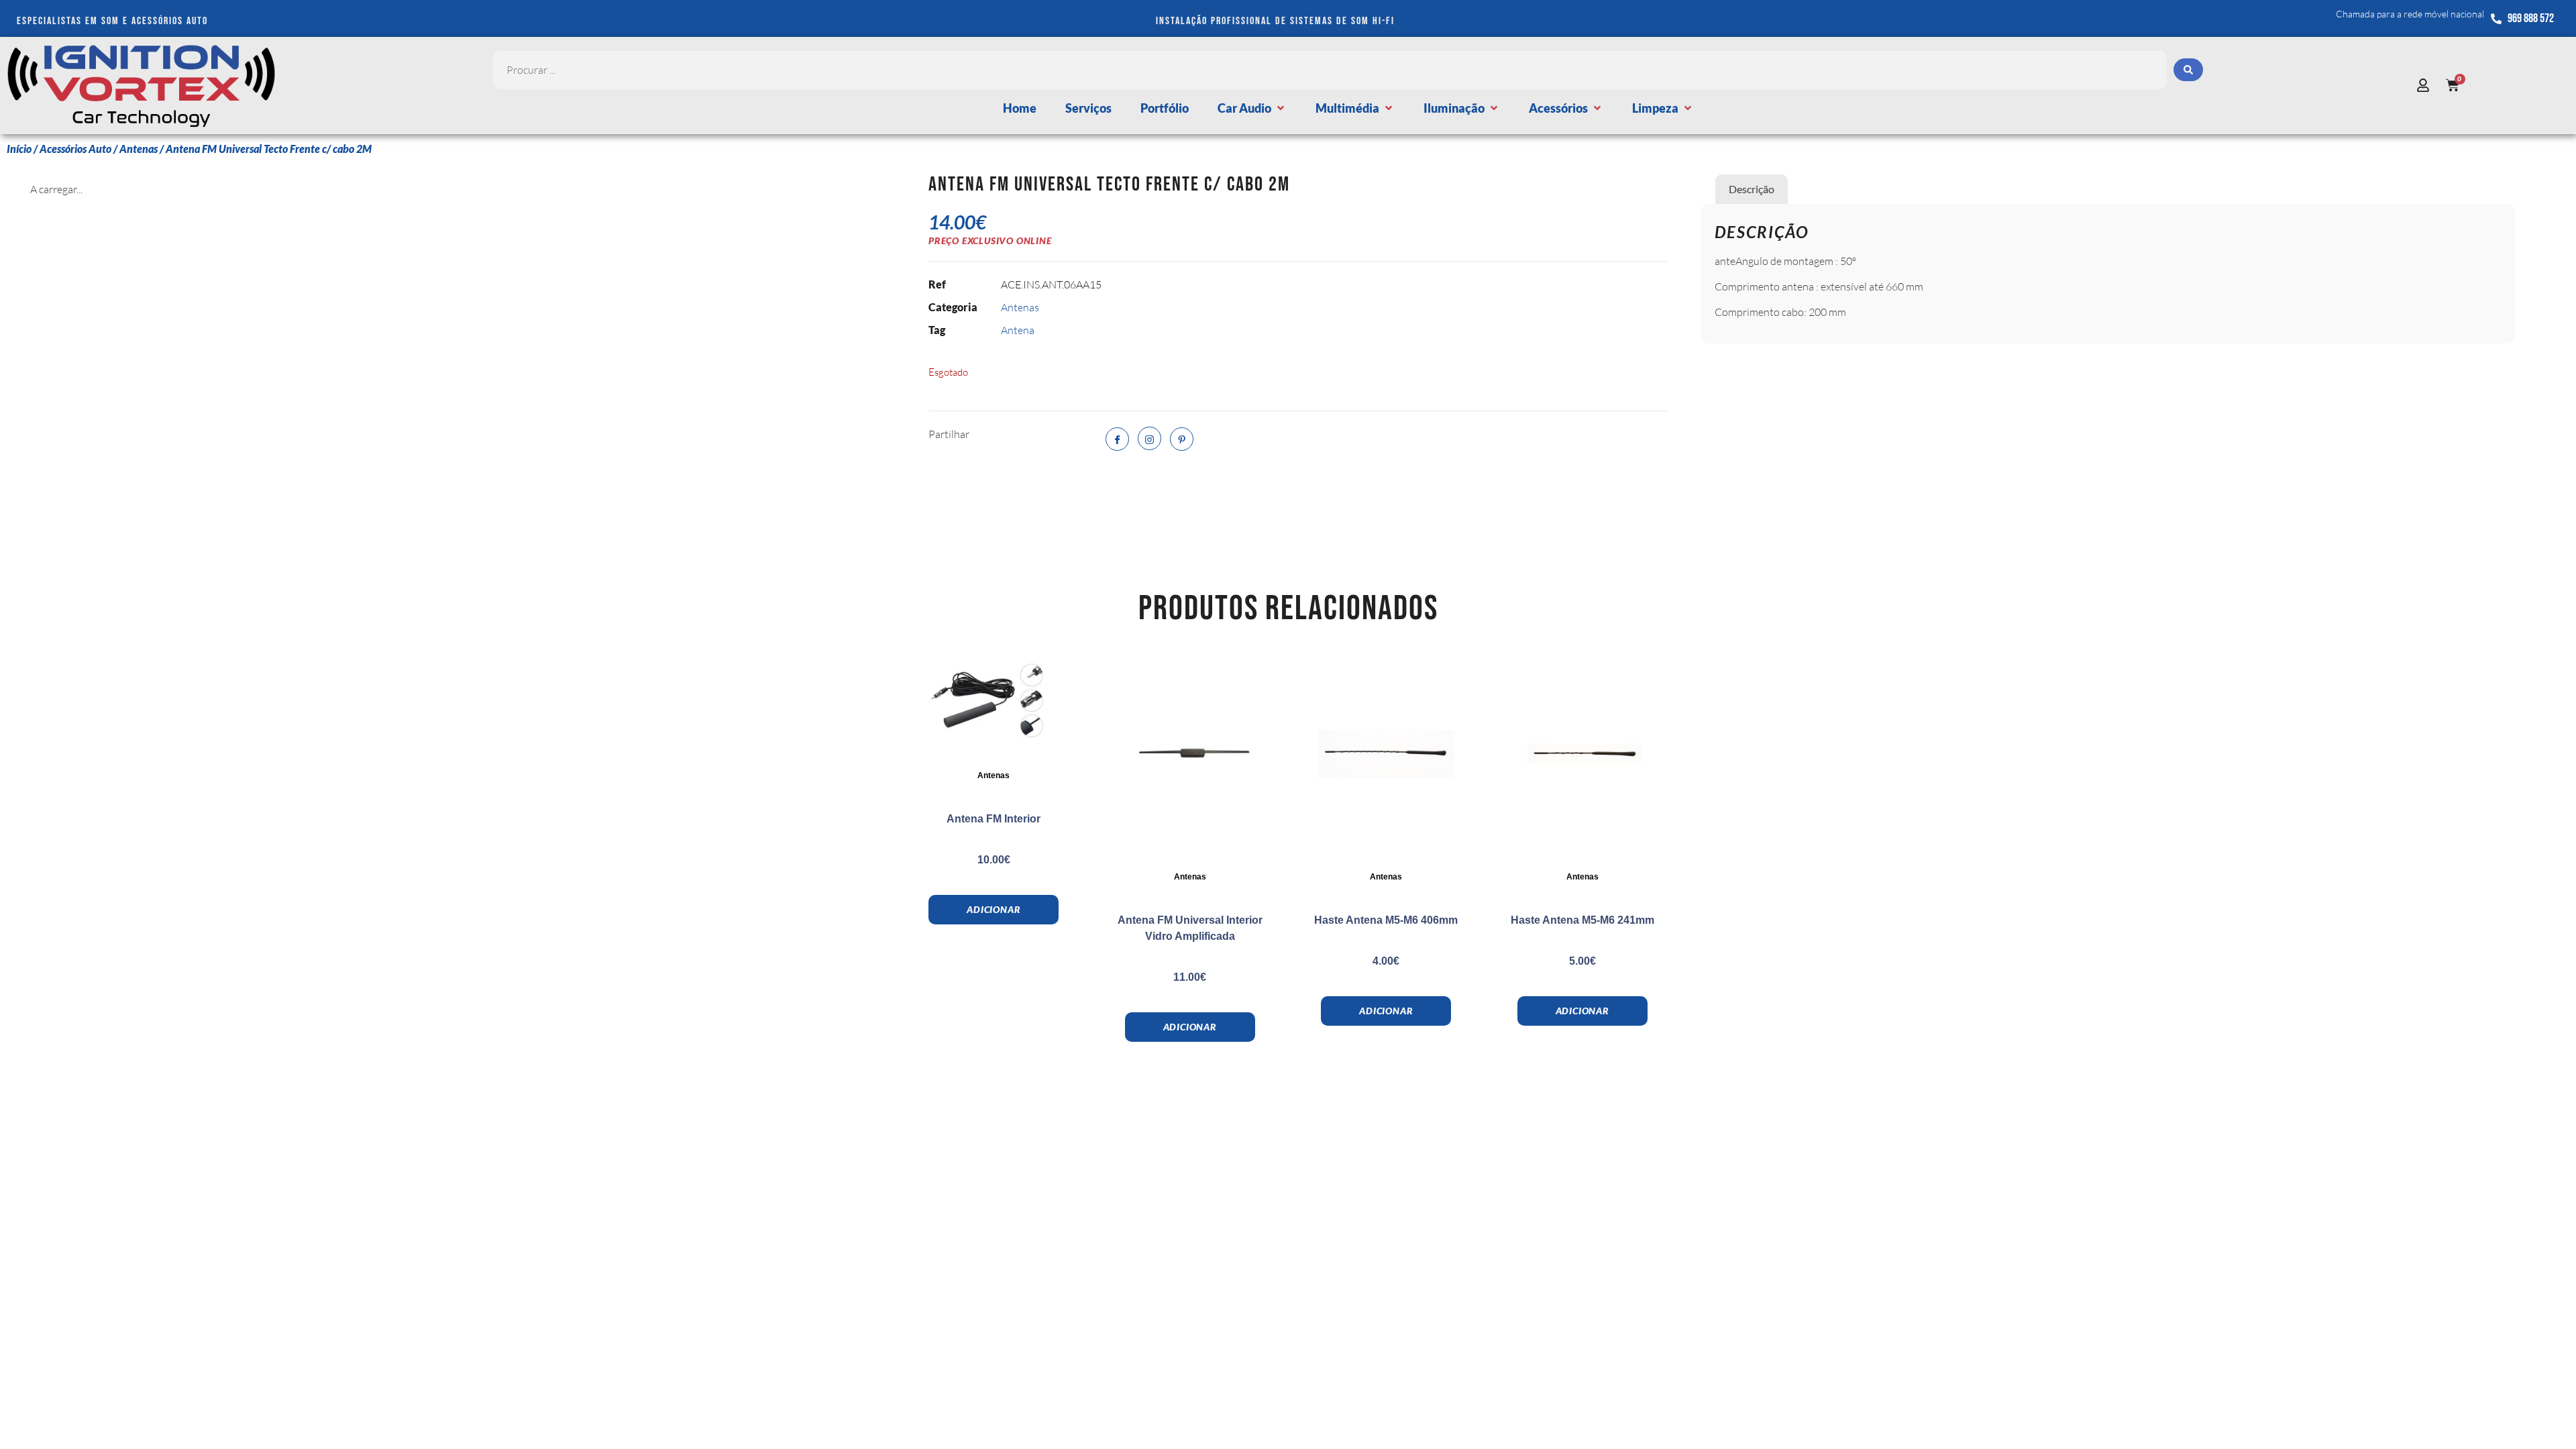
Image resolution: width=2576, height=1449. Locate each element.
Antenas (139, 149)
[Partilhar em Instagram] (1149, 438)
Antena (1018, 330)
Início (19, 149)
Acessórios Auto (75, 149)
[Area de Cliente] (2426, 85)
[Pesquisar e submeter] (2188, 70)
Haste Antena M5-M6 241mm (1582, 920)
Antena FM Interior (994, 819)
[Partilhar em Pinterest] (1182, 439)
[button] (1252, 108)
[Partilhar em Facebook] (1117, 439)
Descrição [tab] (1752, 189)
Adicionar (994, 909)
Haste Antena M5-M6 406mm (1386, 920)
